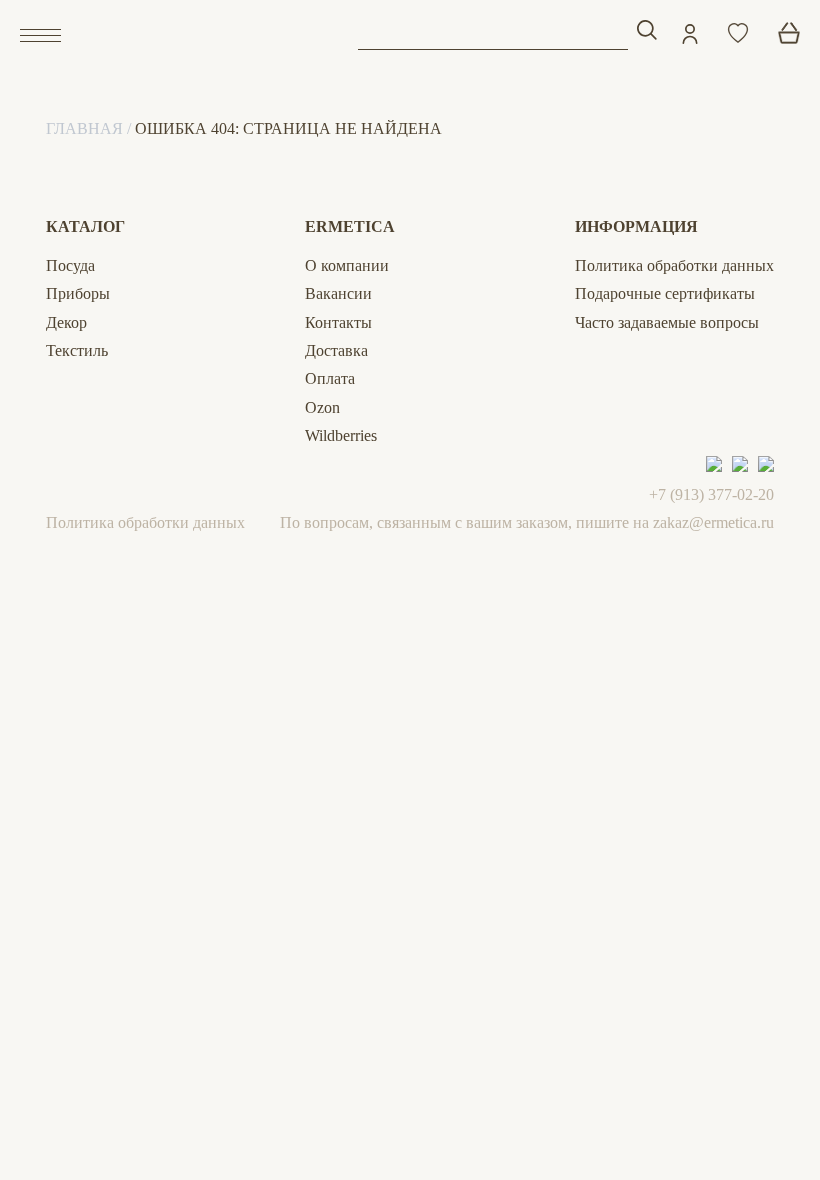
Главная (84, 128)
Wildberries (341, 435)
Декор (66, 322)
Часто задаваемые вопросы (667, 322)
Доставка (336, 350)
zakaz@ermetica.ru (713, 522)
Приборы (78, 293)
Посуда (70, 265)
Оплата (330, 378)
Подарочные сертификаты (665, 293)
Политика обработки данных (674, 265)
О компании (347, 265)
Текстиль (77, 350)
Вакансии (338, 293)
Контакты (338, 322)
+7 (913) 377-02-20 (711, 494)
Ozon (322, 407)
